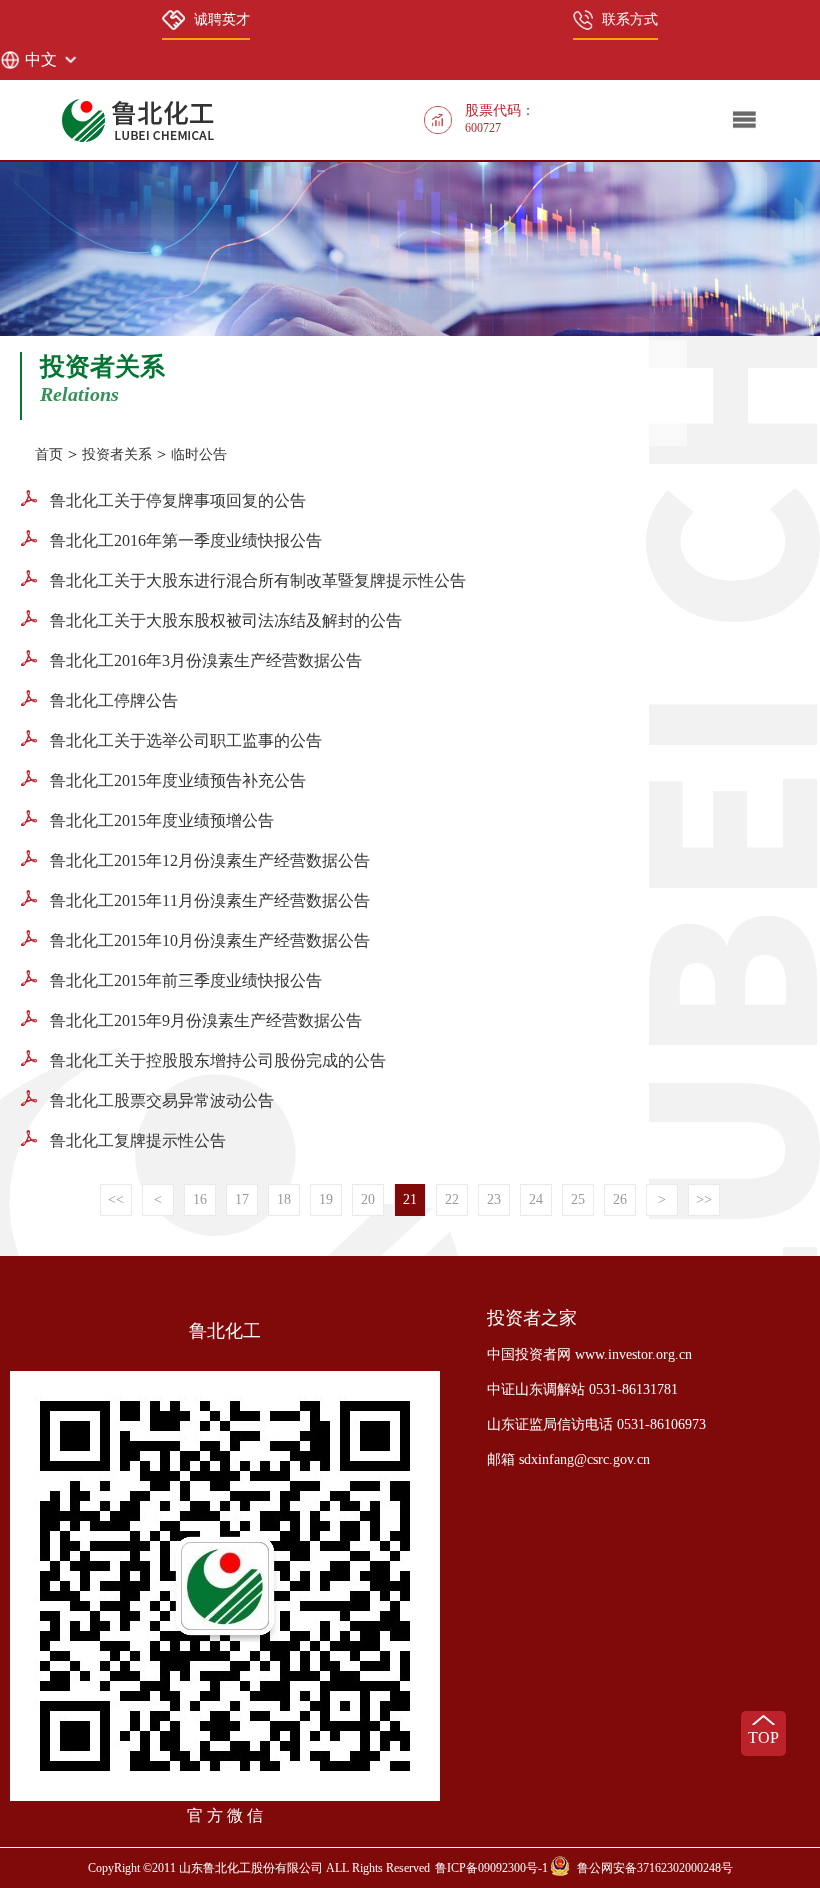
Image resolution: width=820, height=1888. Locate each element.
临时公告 (199, 454)
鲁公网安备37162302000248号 (655, 1868)
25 (578, 1199)
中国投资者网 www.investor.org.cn (589, 1354)
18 (284, 1199)
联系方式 (630, 19)
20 (368, 1199)
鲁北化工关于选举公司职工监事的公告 (184, 740)
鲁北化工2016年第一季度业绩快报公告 (184, 540)
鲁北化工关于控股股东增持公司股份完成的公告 (216, 1060)
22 (452, 1199)
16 (200, 1199)
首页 (49, 454)
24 (536, 1199)
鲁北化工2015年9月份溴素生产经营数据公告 (204, 1020)
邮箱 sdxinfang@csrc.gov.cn (568, 1459)
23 (494, 1199)
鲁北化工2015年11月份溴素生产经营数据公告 (208, 900)
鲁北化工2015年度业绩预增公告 (160, 820)
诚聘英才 (222, 19)
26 (620, 1199)
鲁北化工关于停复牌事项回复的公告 (176, 500)
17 (242, 1199)
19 (326, 1199)
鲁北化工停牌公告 (112, 700)
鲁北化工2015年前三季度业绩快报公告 (184, 980)
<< (116, 1199)
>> (704, 1199)
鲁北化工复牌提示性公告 (136, 1140)
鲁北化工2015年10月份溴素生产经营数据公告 (208, 940)
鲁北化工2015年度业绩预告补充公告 (176, 780)
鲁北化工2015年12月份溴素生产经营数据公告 (208, 860)
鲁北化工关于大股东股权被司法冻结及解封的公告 (224, 620)
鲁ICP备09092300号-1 (491, 1868)
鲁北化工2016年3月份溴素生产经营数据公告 (204, 660)
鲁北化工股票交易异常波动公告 (160, 1100)
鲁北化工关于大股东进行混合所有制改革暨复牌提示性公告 (256, 580)
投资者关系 (117, 454)
